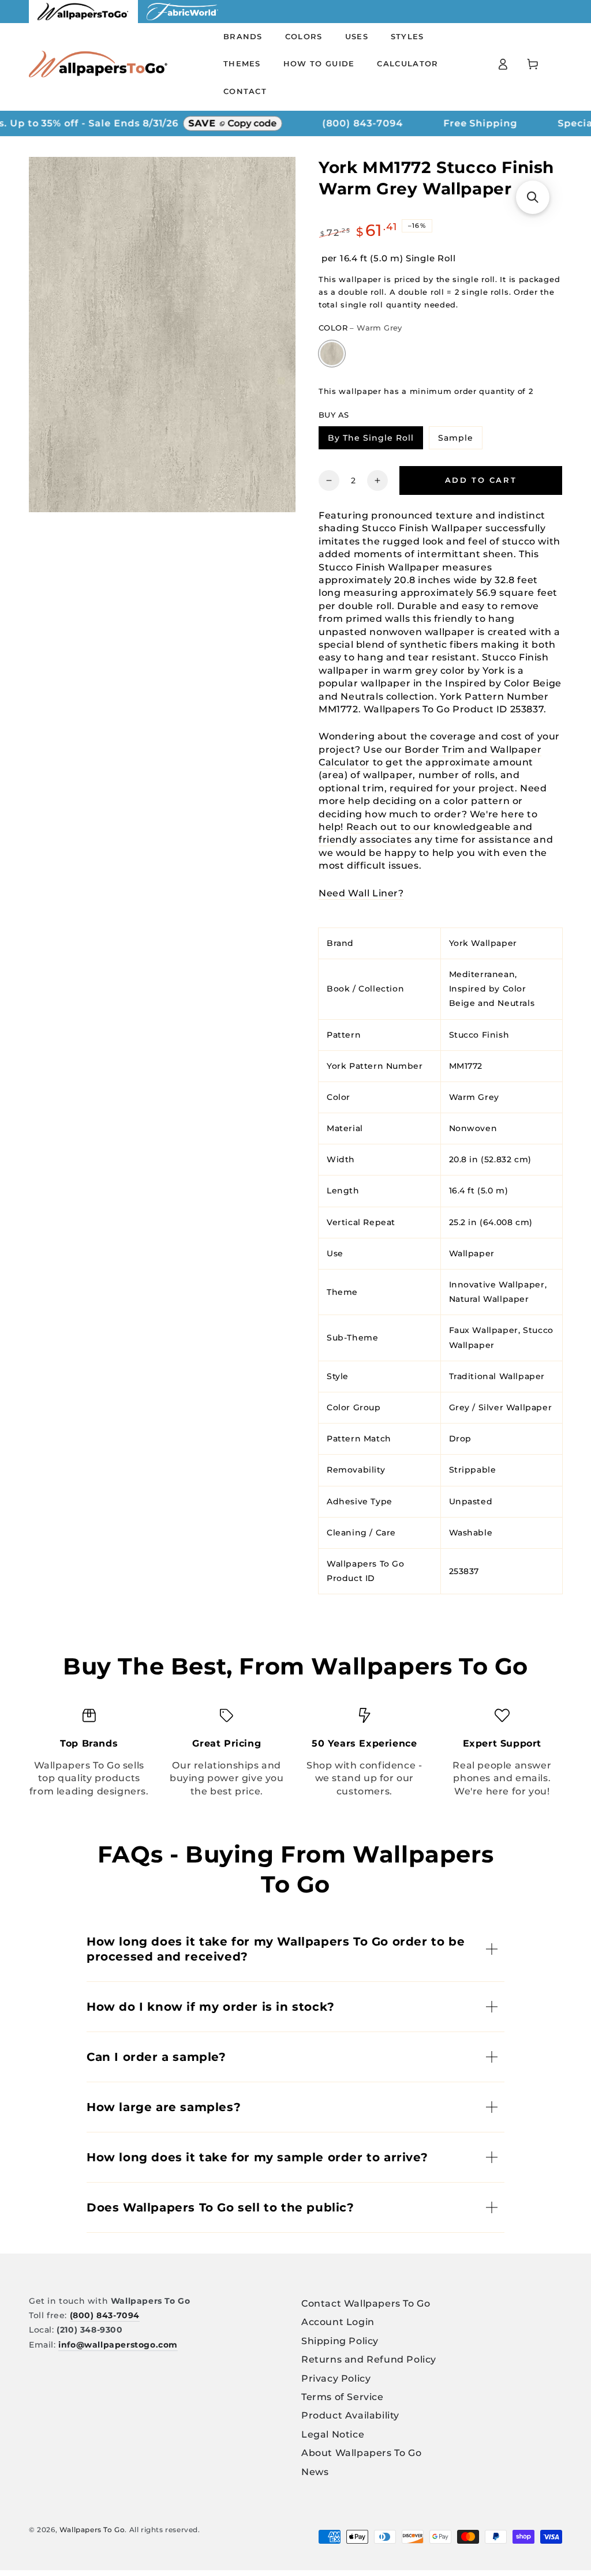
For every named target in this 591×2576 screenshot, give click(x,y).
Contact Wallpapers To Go (366, 2303)
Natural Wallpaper (489, 1299)
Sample (460, 440)
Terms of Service (343, 2397)
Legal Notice (333, 2434)
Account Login (338, 2322)
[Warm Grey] (332, 354)
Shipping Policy (340, 2341)
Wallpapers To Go (92, 2530)
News (315, 2472)
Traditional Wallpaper (497, 1376)
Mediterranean (482, 974)
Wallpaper (472, 1253)
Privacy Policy (336, 2378)
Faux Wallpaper (484, 1330)
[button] (533, 197)
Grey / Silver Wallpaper (501, 1407)
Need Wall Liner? (361, 893)
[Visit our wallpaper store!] (83, 20)
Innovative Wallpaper (497, 1285)
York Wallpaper (483, 943)
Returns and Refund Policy (369, 2359)
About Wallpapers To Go (361, 2453)
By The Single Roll (375, 440)
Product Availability (350, 2415)
